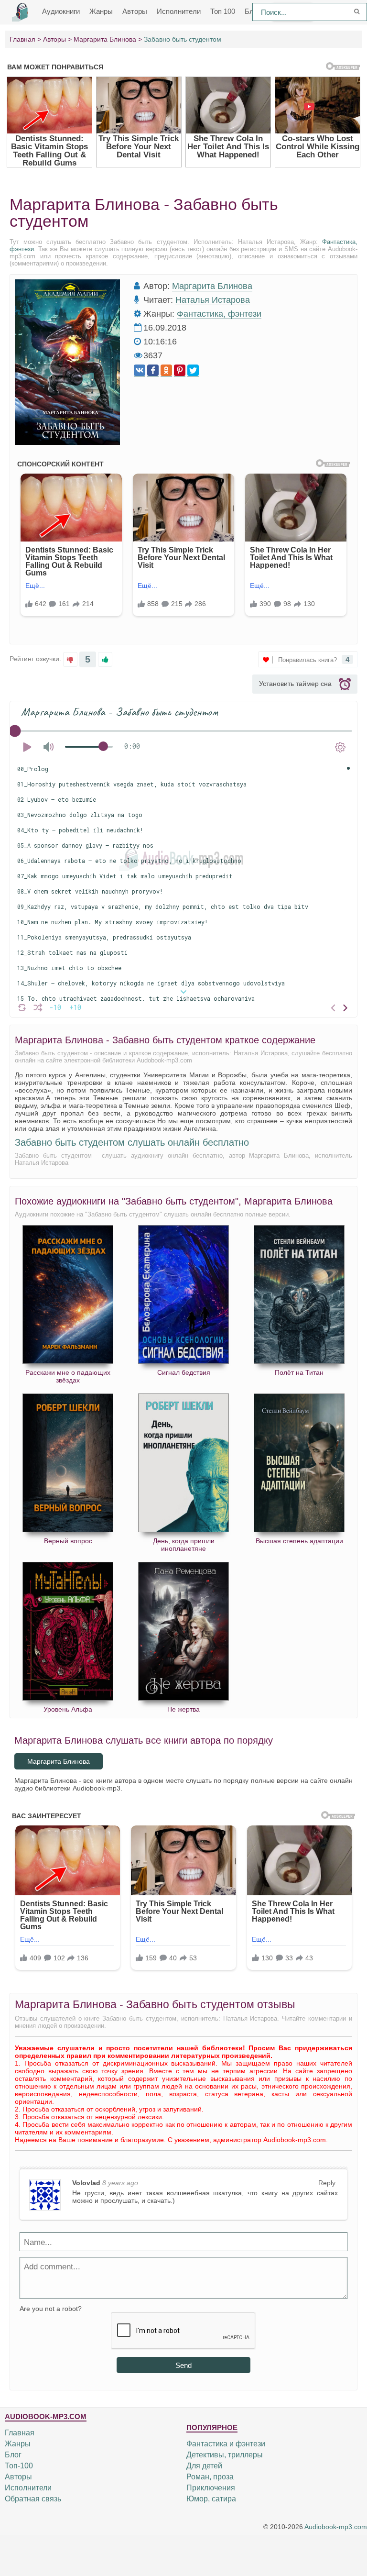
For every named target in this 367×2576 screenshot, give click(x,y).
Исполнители (179, 11)
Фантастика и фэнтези (226, 2444)
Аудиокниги (61, 11)
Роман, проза (210, 2477)
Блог (13, 2455)
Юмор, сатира (211, 2499)
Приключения (211, 2488)
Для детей (204, 2466)
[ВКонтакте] (140, 370)
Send (183, 2365)
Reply (327, 2183)
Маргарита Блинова (212, 286)
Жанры (101, 11)
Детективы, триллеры (225, 2455)
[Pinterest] (180, 370)
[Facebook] (153, 370)
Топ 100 (223, 11)
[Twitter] (193, 370)
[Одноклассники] (166, 370)
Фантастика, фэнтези (219, 314)
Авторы (135, 11)
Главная (20, 2433)
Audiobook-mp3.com (336, 2527)
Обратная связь (33, 2499)
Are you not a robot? (51, 2309)
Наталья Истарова (213, 300)
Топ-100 (19, 2466)
